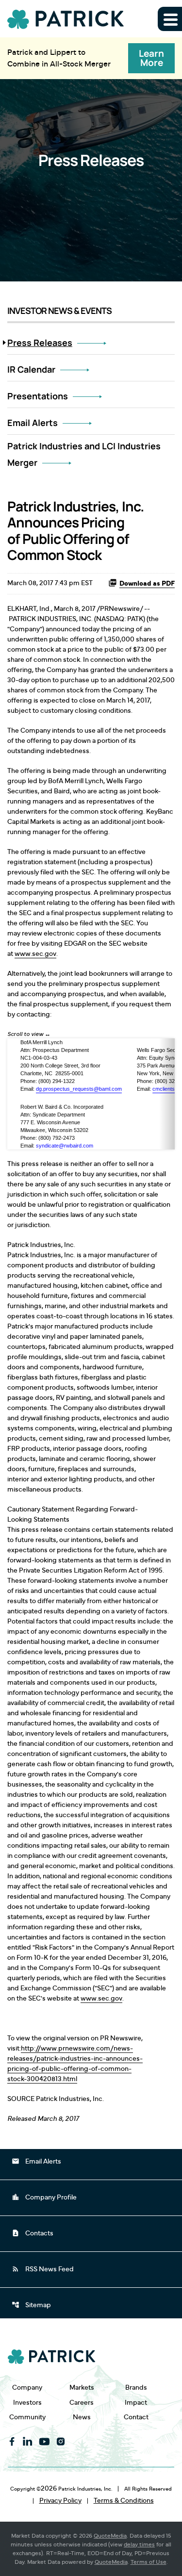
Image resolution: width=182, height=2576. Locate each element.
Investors (27, 2403)
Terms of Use (149, 2562)
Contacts (33, 2233)
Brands (136, 2387)
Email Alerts (33, 423)
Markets (82, 2387)
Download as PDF (147, 584)
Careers (82, 2403)
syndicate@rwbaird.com (65, 1146)
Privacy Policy (60, 2501)
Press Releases (40, 343)
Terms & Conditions (124, 2501)
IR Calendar (31, 369)
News (82, 2417)
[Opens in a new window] (12, 2442)
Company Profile (44, 2197)
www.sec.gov (35, 954)
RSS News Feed (43, 2269)
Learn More (151, 58)
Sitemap (31, 2305)
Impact (136, 2403)
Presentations (38, 396)
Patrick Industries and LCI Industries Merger (84, 454)
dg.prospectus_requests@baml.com (79, 1089)
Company (27, 2387)
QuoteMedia (110, 2536)
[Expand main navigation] (170, 19)
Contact (136, 2417)
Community (27, 2417)
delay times (139, 2544)
